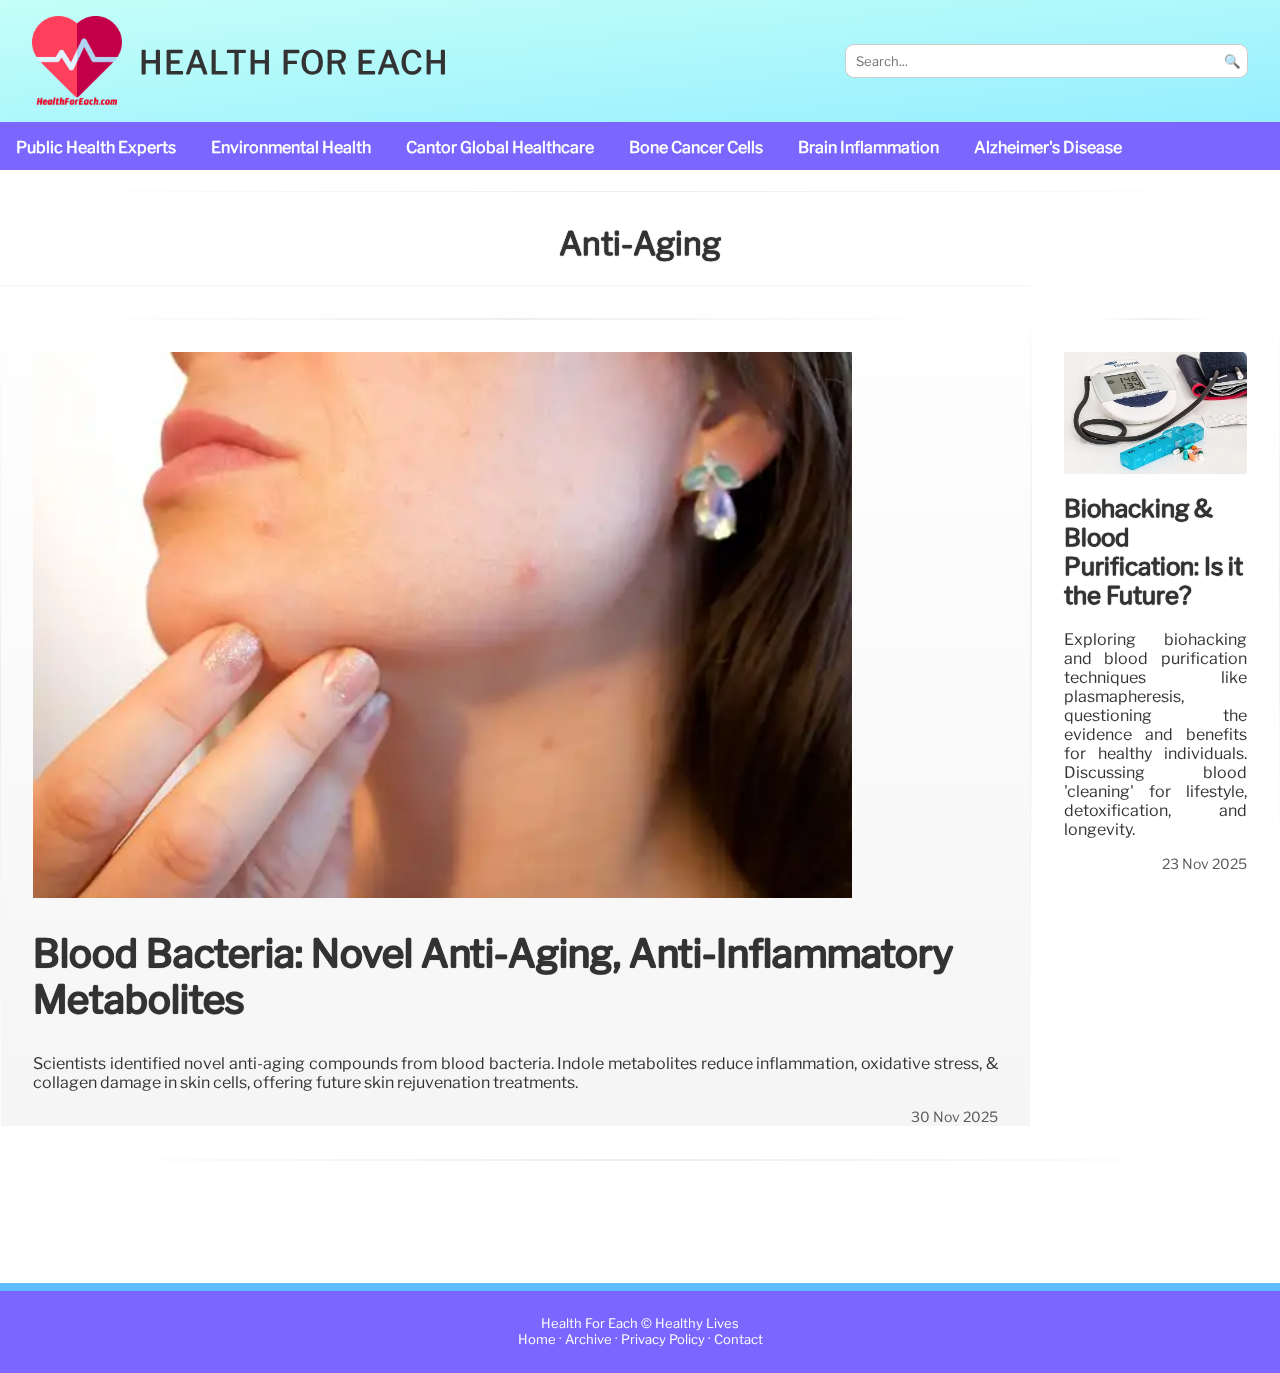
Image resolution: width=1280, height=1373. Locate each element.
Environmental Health (291, 147)
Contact (738, 1339)
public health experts (96, 147)
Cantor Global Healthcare (500, 147)
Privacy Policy (663, 1339)
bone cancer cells (696, 147)
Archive (588, 1339)
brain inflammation (868, 147)
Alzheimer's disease (1048, 147)
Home (537, 1339)
